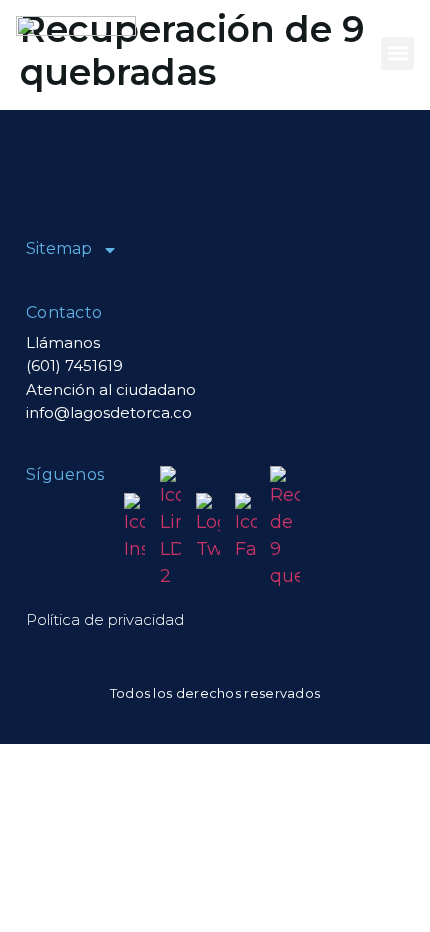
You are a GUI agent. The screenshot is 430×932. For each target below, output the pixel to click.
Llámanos (63, 342)
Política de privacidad (105, 619)
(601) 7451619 (74, 365)
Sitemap (59, 248)
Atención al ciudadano (111, 389)
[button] (397, 53)
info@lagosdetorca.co (109, 412)
